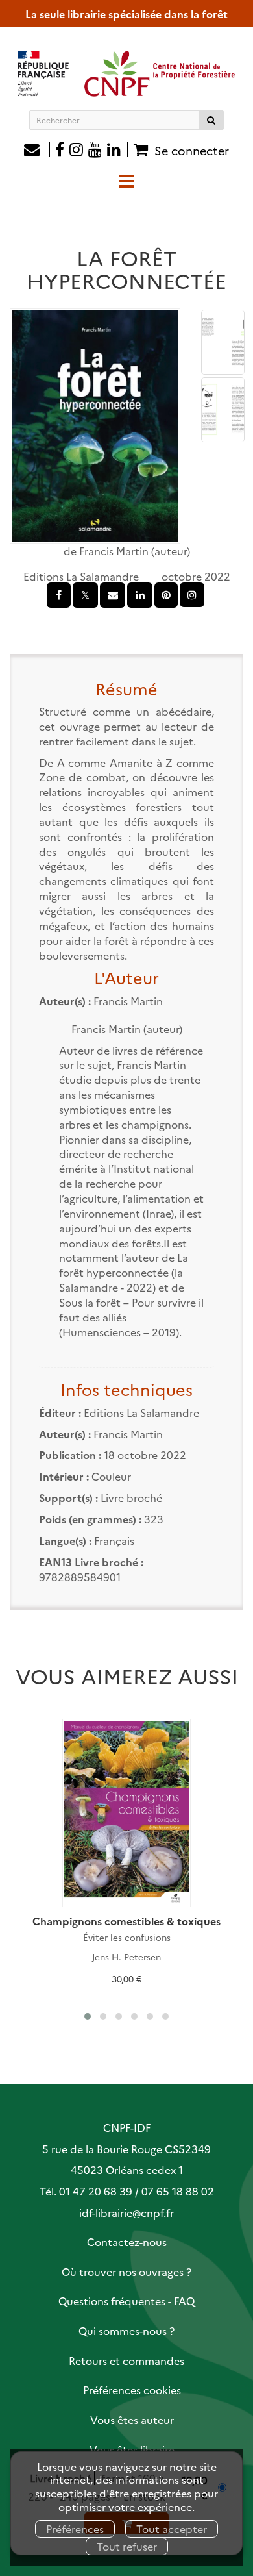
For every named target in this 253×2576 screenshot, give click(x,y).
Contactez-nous (127, 2242)
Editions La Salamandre (81, 576)
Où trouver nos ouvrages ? (126, 2271)
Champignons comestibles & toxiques (126, 1921)
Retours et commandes (126, 2360)
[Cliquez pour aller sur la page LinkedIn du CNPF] (117, 151)
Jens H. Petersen (126, 1957)
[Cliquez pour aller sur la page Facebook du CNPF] (60, 151)
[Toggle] (126, 180)
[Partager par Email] (113, 595)
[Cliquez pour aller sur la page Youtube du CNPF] (95, 151)
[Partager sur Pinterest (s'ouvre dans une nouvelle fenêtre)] (166, 595)
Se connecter (192, 150)
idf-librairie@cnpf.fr (126, 2212)
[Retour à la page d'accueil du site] (126, 73)
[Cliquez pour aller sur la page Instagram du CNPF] (76, 151)
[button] (95, 426)
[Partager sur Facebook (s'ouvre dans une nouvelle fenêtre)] (59, 595)
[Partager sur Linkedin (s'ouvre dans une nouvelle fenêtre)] (140, 595)
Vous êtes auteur (132, 2420)
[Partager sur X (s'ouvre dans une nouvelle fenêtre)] (85, 595)
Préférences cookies (132, 2390)
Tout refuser (127, 2546)
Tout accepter (172, 2529)
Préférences (75, 2529)
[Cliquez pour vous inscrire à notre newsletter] (37, 151)
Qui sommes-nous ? (126, 2331)
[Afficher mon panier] (139, 149)
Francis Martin (114, 551)
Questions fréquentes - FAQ (126, 2301)
